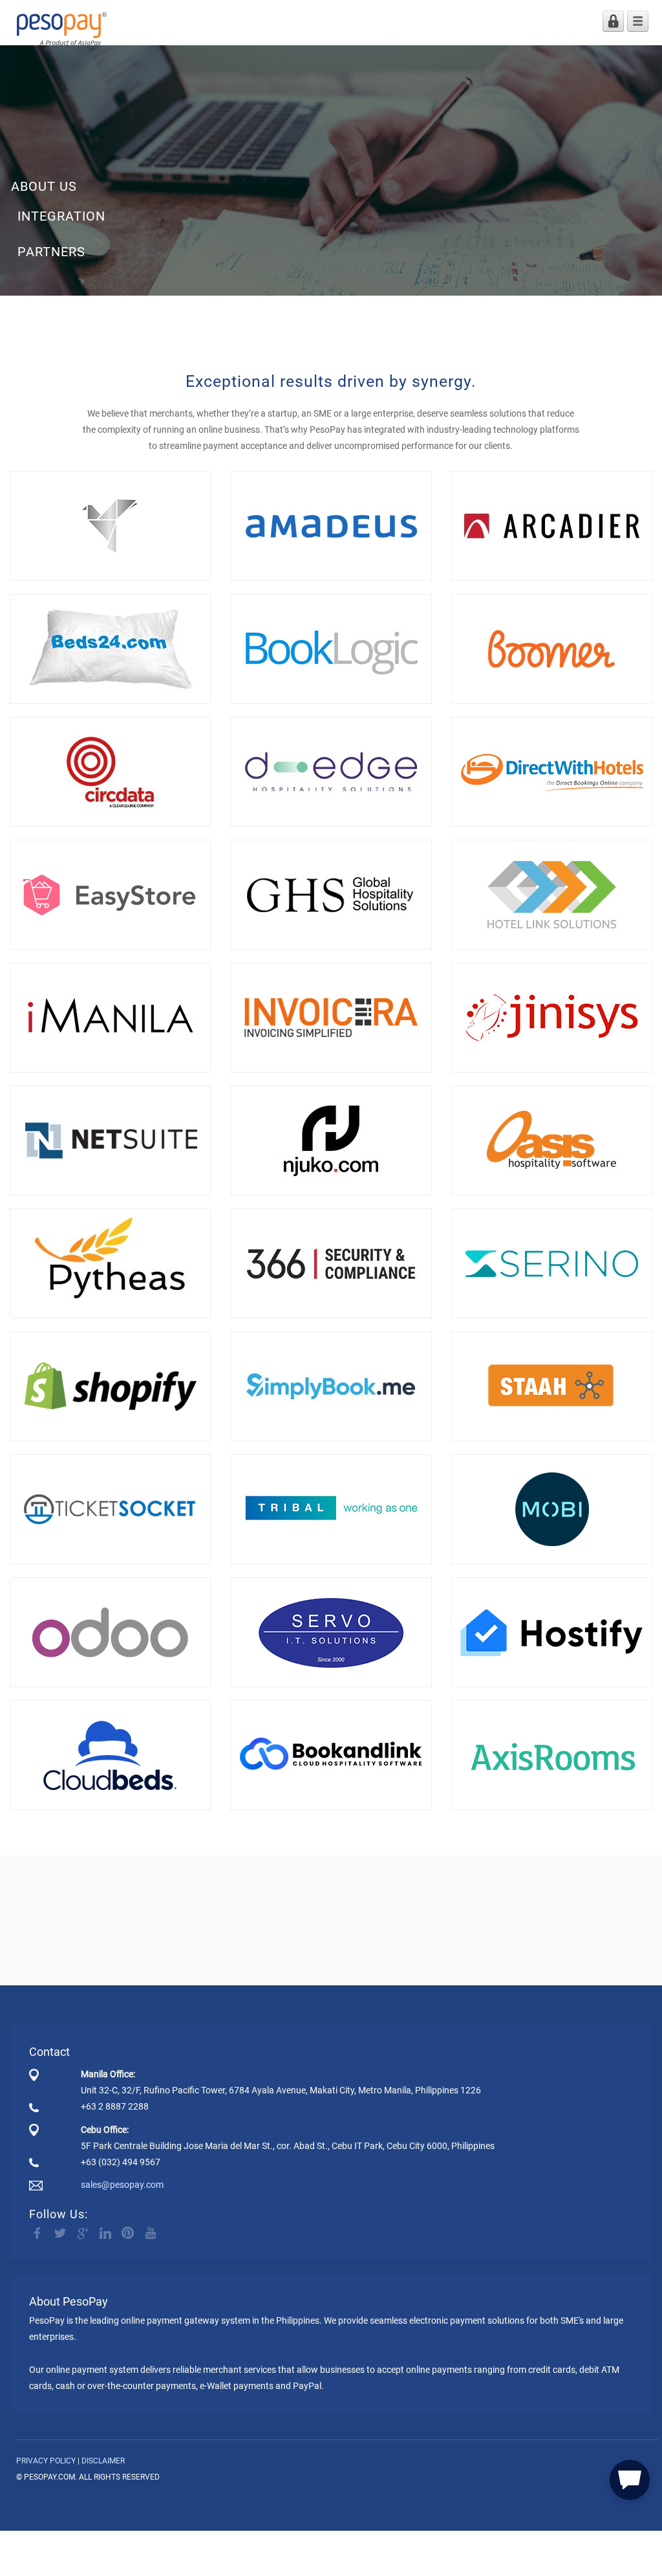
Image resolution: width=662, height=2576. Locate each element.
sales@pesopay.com (122, 2185)
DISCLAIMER (103, 2461)
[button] (630, 2478)
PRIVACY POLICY (46, 2461)
